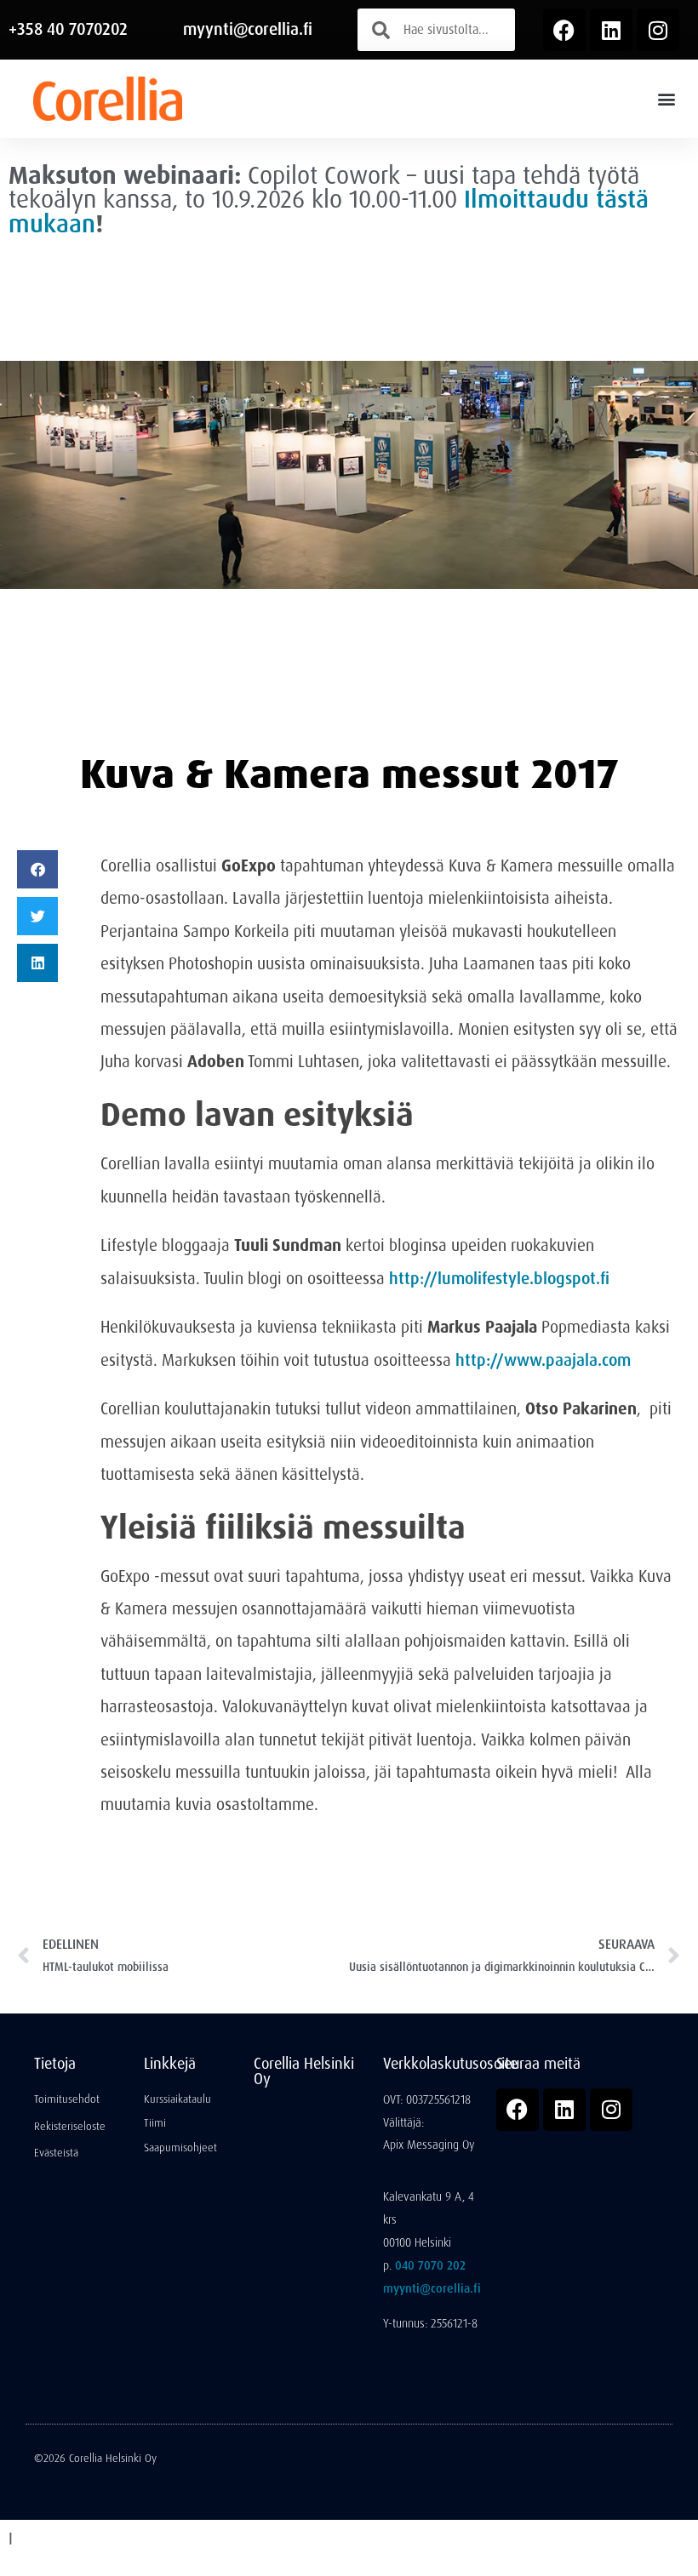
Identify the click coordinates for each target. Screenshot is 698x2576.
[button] (667, 98)
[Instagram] (658, 30)
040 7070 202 (430, 2265)
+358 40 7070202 (68, 29)
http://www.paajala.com (543, 1360)
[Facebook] (564, 30)
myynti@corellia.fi (248, 29)
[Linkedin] (611, 30)
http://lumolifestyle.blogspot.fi (499, 1279)
